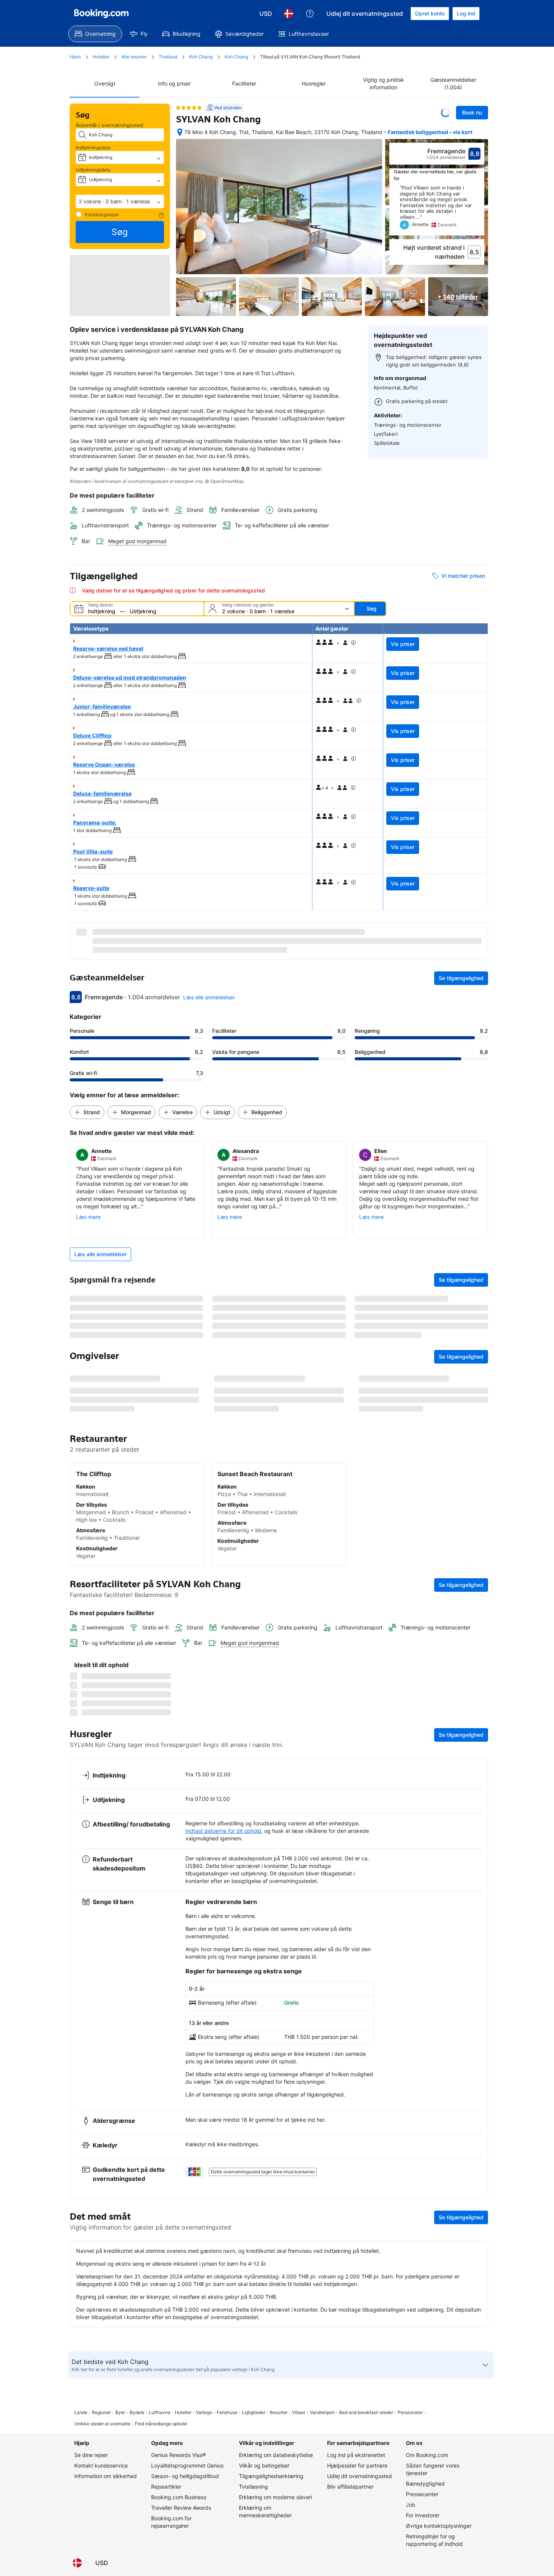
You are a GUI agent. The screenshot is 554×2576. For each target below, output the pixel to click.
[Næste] (479, 210)
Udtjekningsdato (93, 170)
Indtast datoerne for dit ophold (223, 2518)
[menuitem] (95, 34)
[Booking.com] (101, 14)
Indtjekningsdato (93, 147)
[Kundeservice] (310, 14)
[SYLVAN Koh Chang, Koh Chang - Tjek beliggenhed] (180, 132)
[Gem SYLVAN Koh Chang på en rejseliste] (445, 113)
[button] (120, 202)
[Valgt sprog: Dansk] (289, 14)
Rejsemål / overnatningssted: (110, 125)
